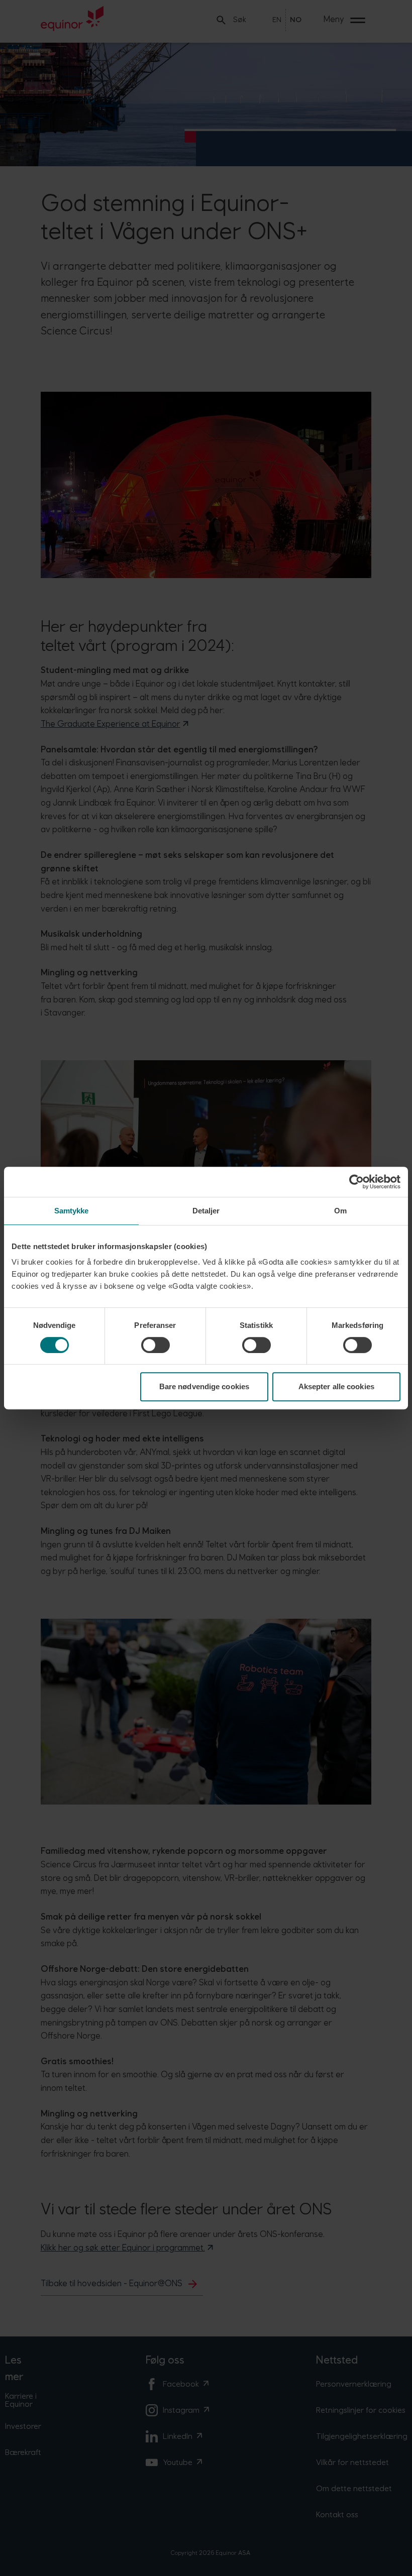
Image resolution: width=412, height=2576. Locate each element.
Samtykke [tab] (72, 1211)
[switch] (156, 1345)
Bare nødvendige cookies (204, 1386)
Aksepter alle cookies (336, 1386)
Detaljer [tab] (206, 1211)
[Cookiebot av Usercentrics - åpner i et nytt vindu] (356, 1182)
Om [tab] (340, 1211)
